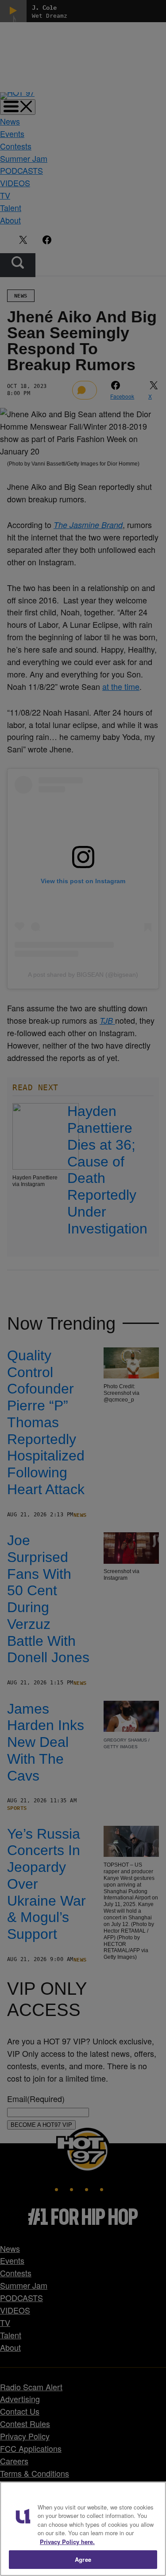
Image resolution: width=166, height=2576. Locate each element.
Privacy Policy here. (67, 2542)
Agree (83, 2559)
